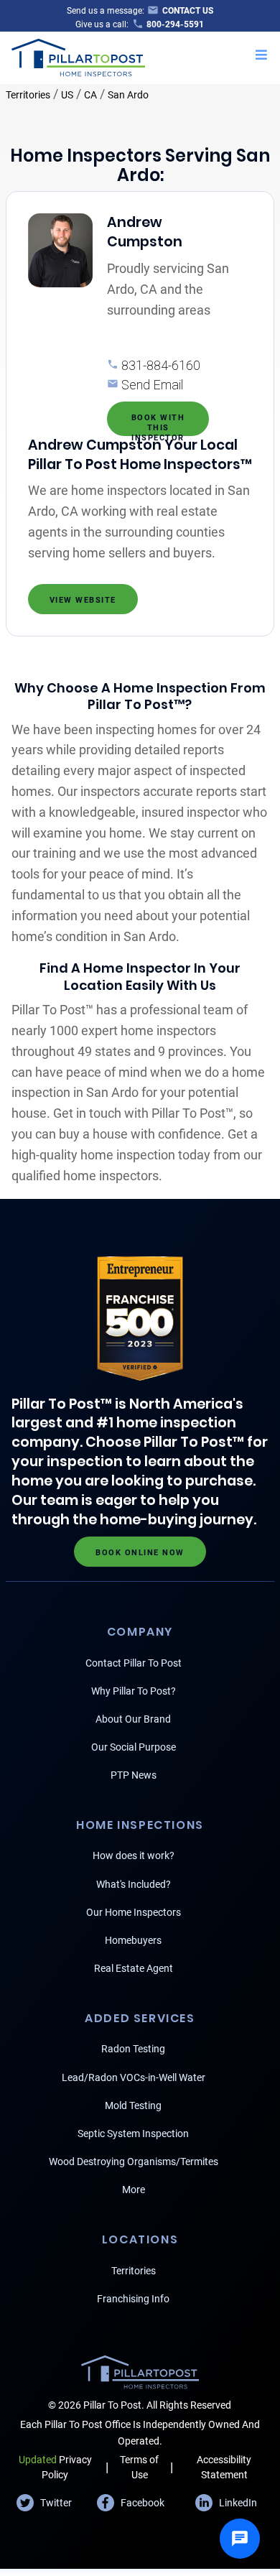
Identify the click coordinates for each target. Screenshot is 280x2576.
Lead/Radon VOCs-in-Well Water (134, 2077)
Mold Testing (133, 2105)
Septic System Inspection (133, 2133)
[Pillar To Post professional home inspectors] (79, 56)
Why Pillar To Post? (134, 1691)
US (67, 95)
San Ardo (128, 95)
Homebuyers (133, 1940)
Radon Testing (133, 2049)
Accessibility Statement (224, 2467)
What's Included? (134, 1884)
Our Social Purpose (134, 1747)
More (134, 2190)
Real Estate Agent (134, 1968)
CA (90, 95)
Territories (28, 95)
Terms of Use (139, 2467)
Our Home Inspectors (134, 1912)
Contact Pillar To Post (134, 1663)
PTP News (134, 1775)
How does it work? (134, 1855)
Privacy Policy (55, 2467)
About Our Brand (133, 1719)
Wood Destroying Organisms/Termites (134, 2162)
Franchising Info (133, 2299)
